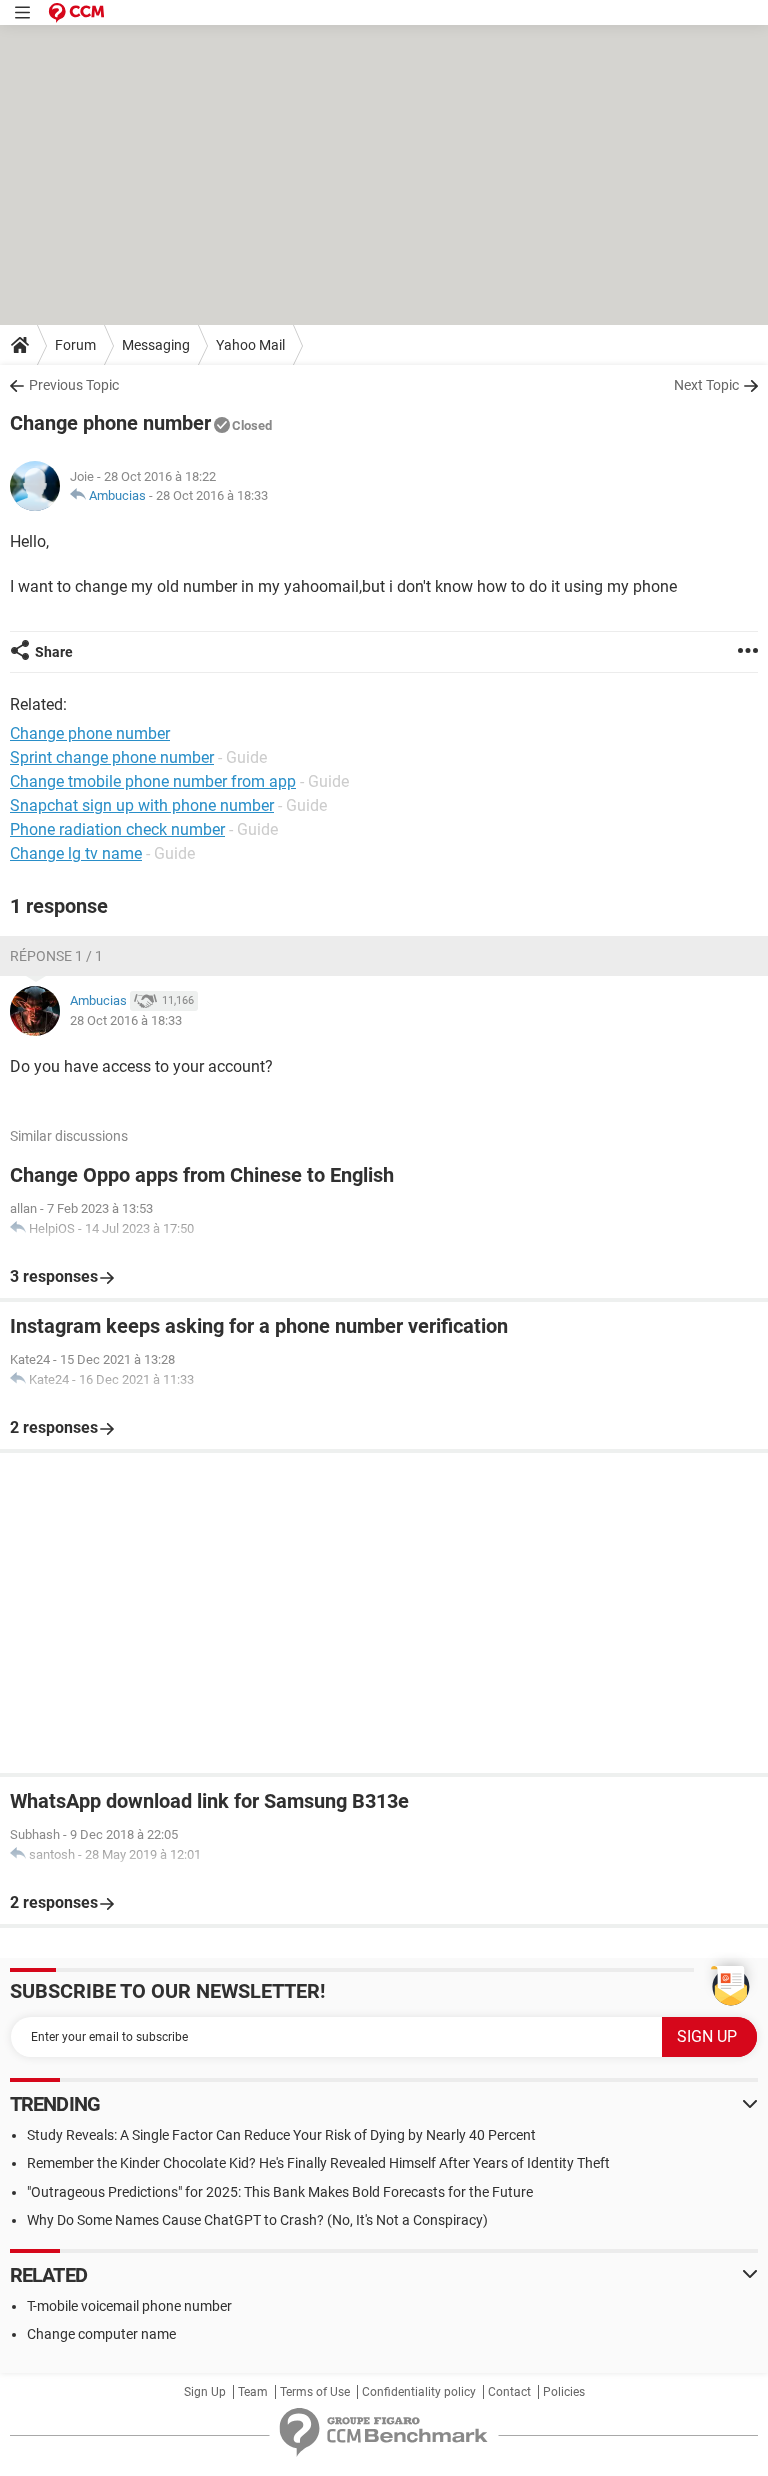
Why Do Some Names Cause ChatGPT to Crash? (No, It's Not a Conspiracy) (257, 2220)
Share (54, 652)
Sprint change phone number (112, 757)
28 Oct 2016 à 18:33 (212, 495)
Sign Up (205, 2392)
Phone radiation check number (117, 829)
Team (253, 2392)
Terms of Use (315, 2392)
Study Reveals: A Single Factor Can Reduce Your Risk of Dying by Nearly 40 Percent (281, 2135)
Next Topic (706, 385)
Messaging (156, 345)
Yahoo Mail (250, 345)
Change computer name (101, 2334)
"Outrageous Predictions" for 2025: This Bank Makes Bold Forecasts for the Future (280, 2192)
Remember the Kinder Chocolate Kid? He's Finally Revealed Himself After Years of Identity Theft (318, 2163)
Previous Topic (74, 385)
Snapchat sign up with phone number (142, 805)
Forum (75, 345)
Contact (509, 2392)
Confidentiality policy (419, 2392)
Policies (564, 2392)
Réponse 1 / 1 (56, 956)
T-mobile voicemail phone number (129, 2306)
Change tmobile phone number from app (153, 781)
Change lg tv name (76, 853)
